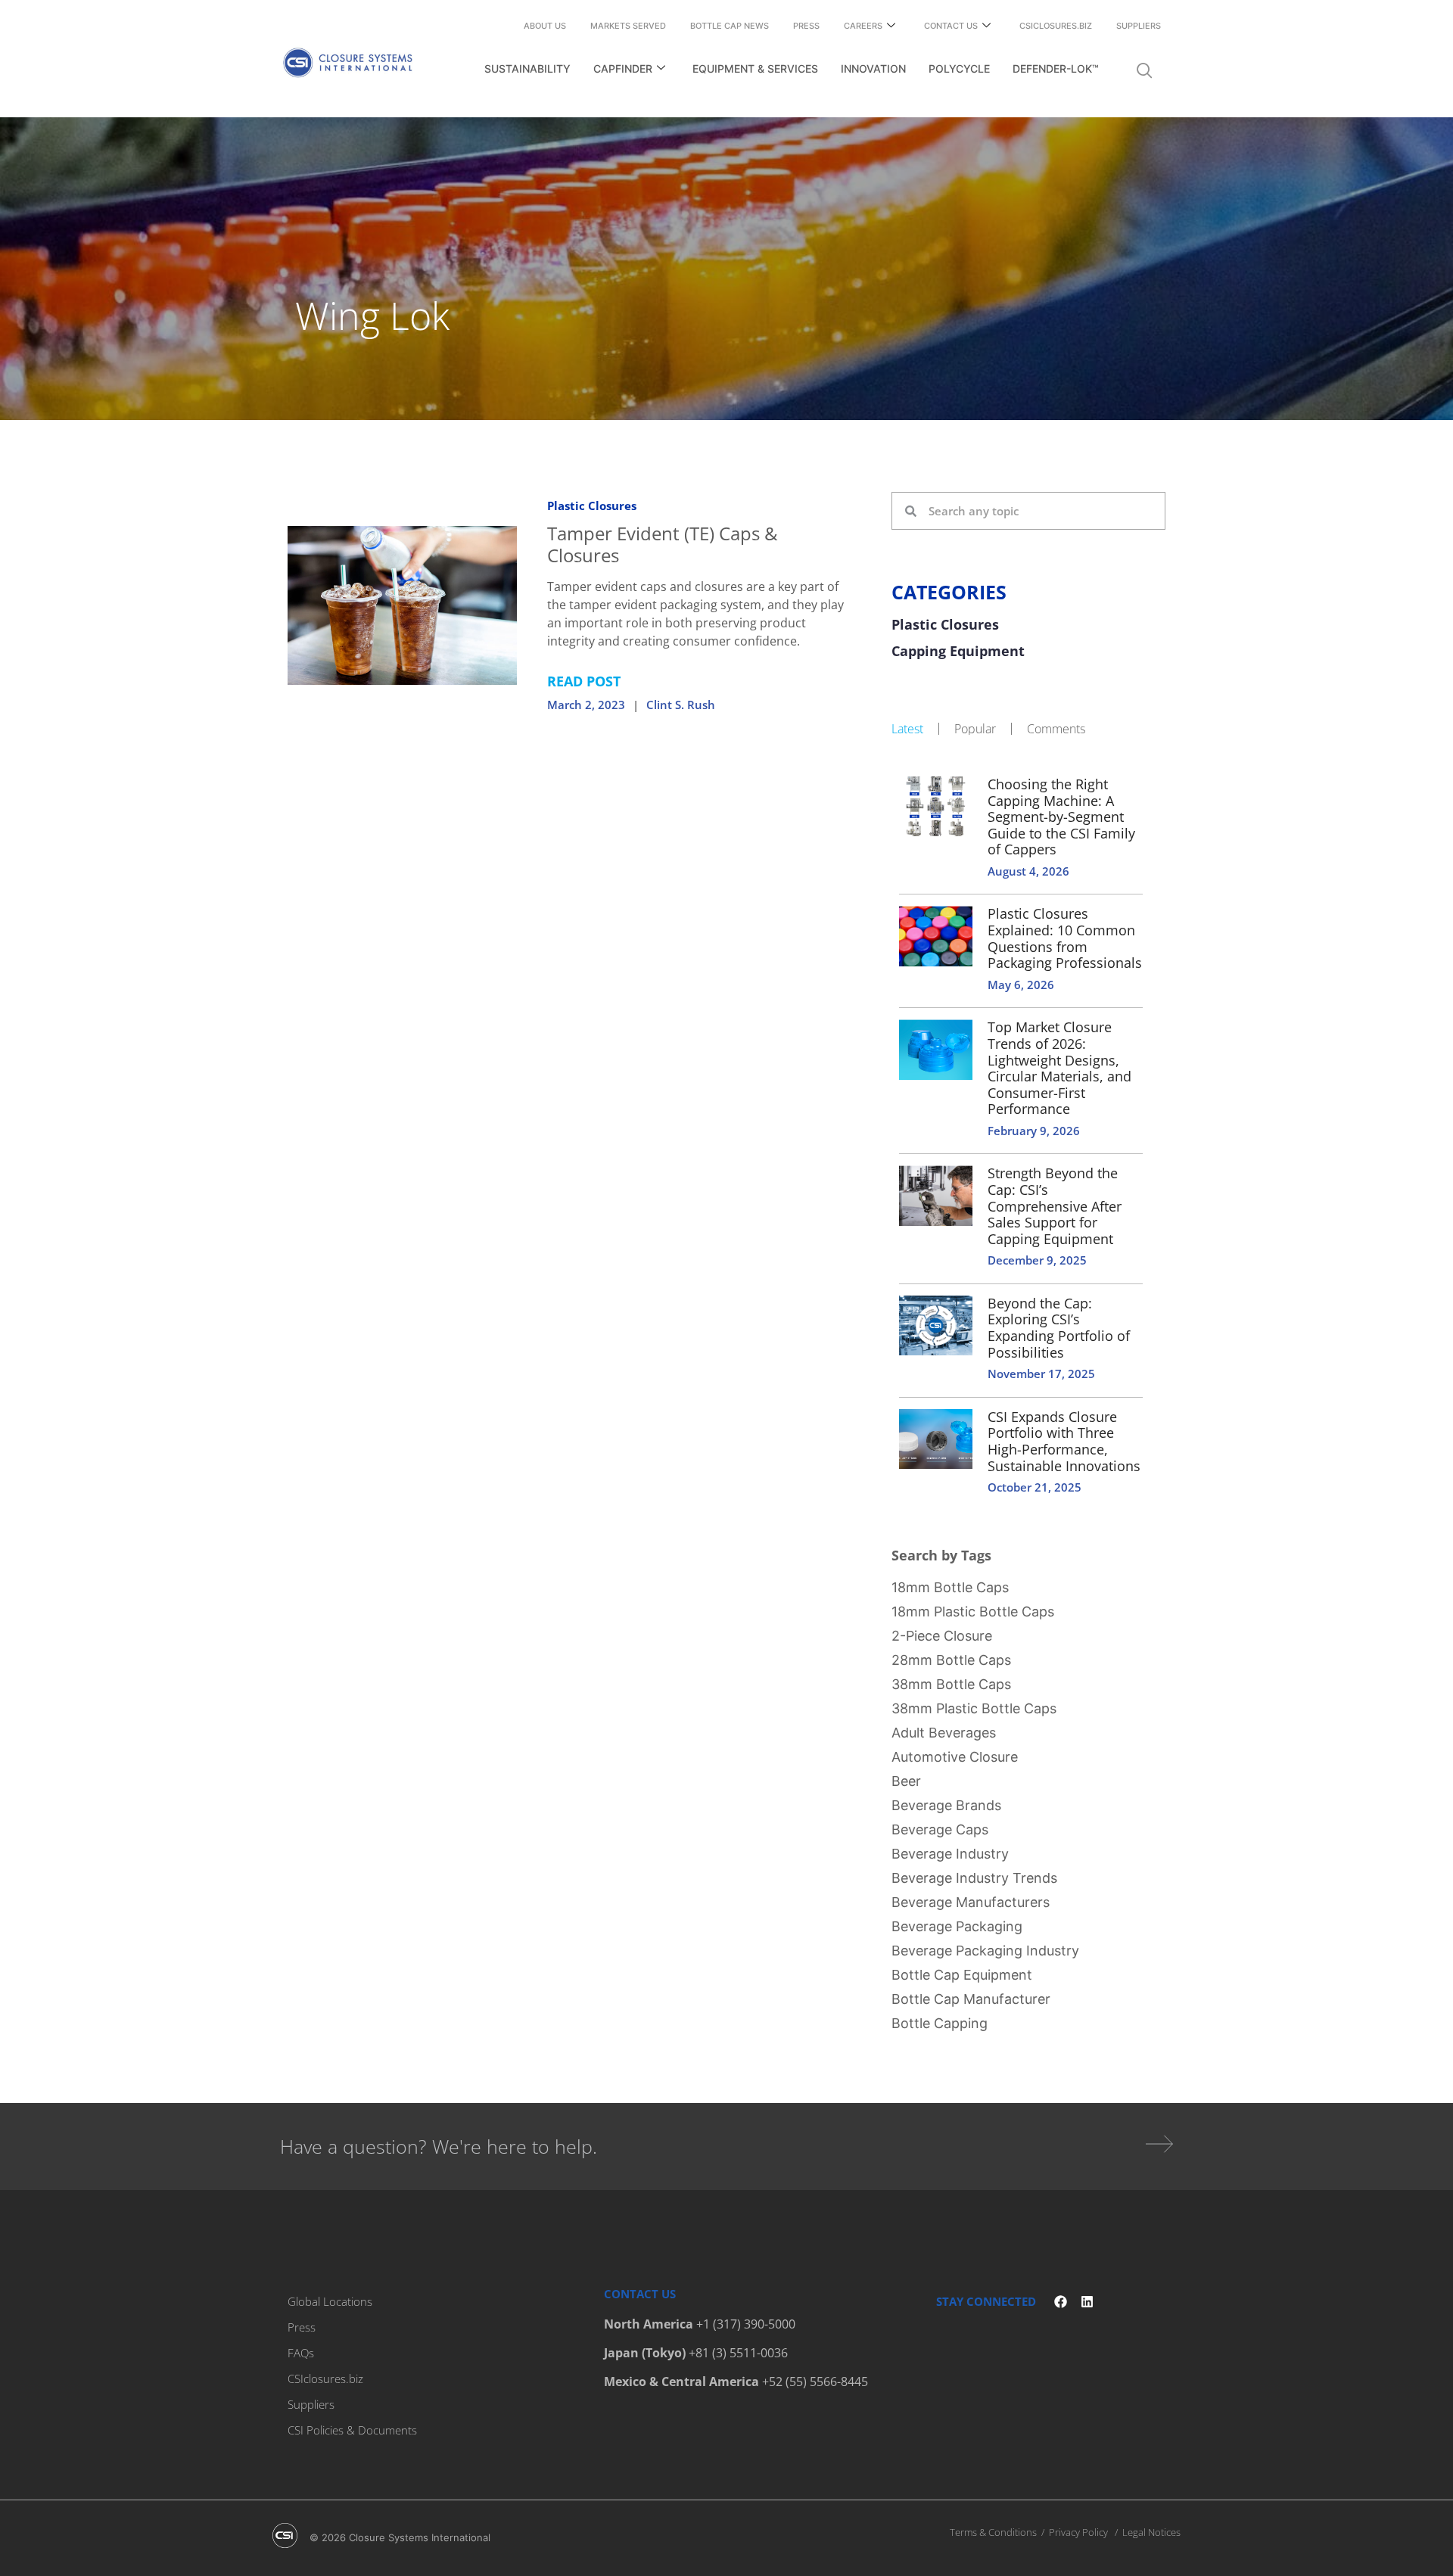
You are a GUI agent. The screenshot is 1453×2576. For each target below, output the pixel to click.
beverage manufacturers (971, 1902)
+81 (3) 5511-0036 (738, 2353)
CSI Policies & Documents (352, 2430)
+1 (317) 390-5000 (746, 2324)
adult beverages (944, 1733)
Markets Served (628, 26)
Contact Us (951, 26)
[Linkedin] (1087, 2302)
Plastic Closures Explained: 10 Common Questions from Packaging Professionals (1065, 938)
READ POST (584, 681)
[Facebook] (1061, 2302)
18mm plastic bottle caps (973, 1612)
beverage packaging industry (985, 1951)
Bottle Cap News (730, 26)
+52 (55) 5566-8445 (815, 2382)
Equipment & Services (755, 68)
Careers (863, 26)
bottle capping (940, 2023)
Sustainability (527, 68)
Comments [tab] (1056, 729)
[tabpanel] (1028, 1134)
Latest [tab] (907, 729)
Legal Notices (1151, 2532)
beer (906, 1781)
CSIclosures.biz (1056, 26)
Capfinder (623, 68)
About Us (545, 26)
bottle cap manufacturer (971, 1999)
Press (806, 26)
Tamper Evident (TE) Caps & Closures (662, 544)
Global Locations (330, 2301)
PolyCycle (959, 68)
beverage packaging (957, 1926)
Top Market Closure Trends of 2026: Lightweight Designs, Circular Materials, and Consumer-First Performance (1059, 1068)
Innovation (873, 68)
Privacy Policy (1078, 2532)
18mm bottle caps (950, 1587)
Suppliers (1139, 26)
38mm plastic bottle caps (974, 1708)
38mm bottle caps (951, 1684)
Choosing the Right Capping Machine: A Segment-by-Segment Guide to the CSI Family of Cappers (1061, 817)
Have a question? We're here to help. (439, 2146)
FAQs (301, 2353)
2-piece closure (942, 1636)
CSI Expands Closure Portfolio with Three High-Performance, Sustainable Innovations (1064, 1441)
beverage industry (950, 1854)
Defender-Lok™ (1056, 68)
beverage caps (940, 1829)
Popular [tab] (975, 729)
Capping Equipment (958, 652)
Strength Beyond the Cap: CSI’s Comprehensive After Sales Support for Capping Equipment (1055, 1206)
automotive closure (955, 1757)
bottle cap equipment (962, 1975)
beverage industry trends (974, 1878)
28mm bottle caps (951, 1660)
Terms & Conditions (993, 2532)
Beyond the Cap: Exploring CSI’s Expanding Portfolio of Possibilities (1059, 1328)
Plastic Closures (592, 506)
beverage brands (946, 1805)
